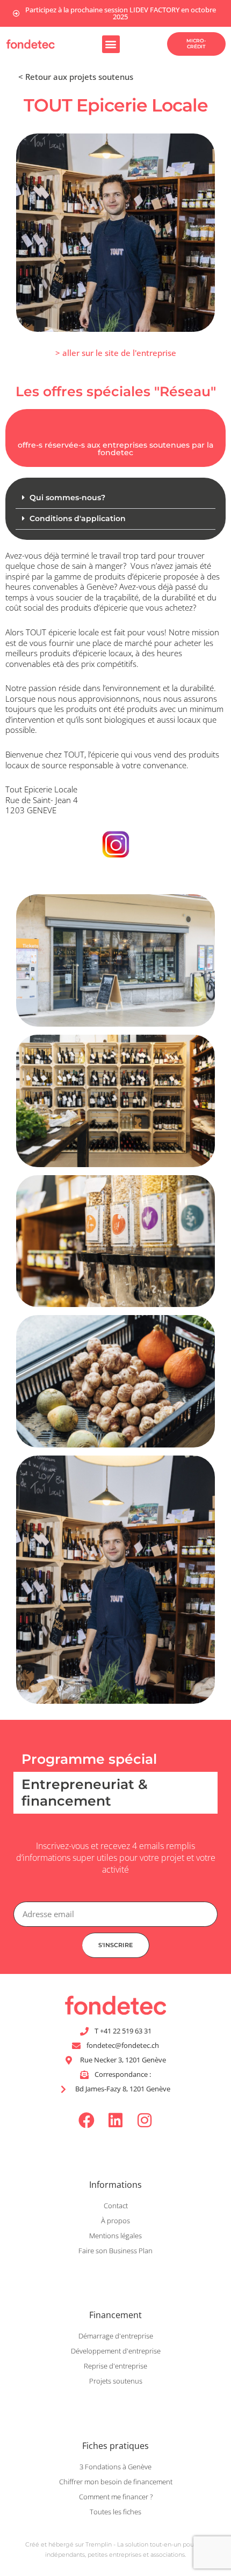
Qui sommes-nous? (67, 498)
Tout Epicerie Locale (41, 789)
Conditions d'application (78, 518)
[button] (111, 44)
